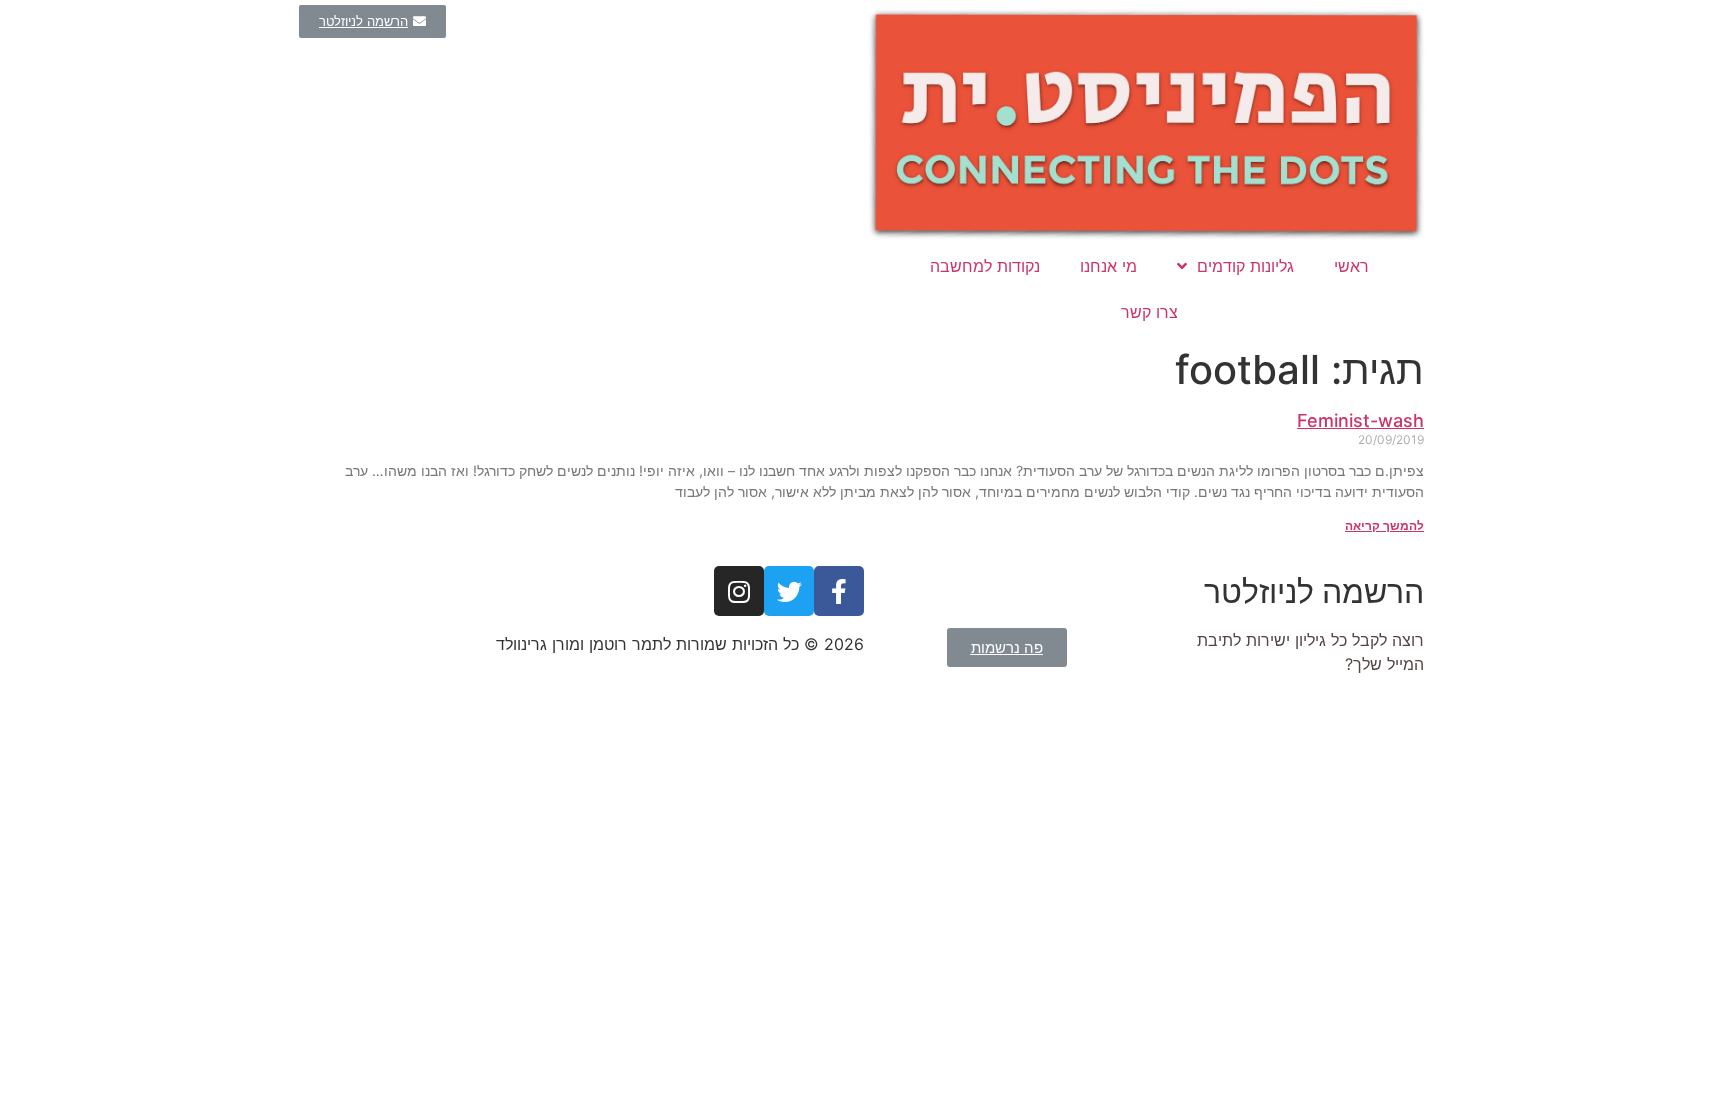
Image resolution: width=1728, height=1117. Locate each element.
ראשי (1351, 266)
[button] (372, 21)
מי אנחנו (1108, 266)
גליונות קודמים (1245, 266)
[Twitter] (789, 591)
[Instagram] (739, 591)
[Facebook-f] (839, 591)
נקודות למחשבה (985, 266)
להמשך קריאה (1384, 525)
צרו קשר (1149, 312)
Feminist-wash (1360, 420)
